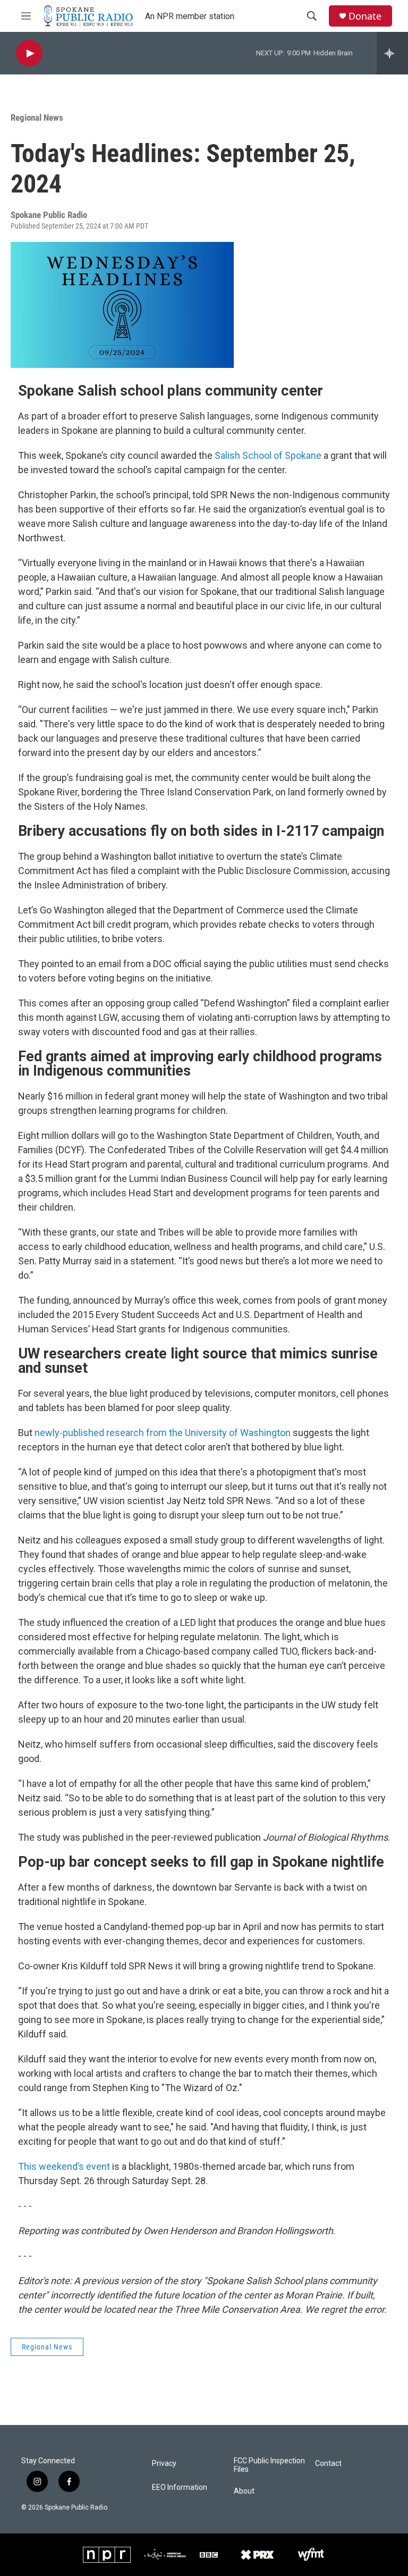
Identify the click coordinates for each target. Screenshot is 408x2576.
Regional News (37, 118)
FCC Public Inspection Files (269, 2465)
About (244, 2491)
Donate (365, 16)
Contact (328, 2464)
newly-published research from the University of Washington (163, 1433)
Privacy (164, 2464)
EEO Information (180, 2487)
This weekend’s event (64, 2166)
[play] (29, 53)
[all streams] (392, 53)
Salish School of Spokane (268, 455)
